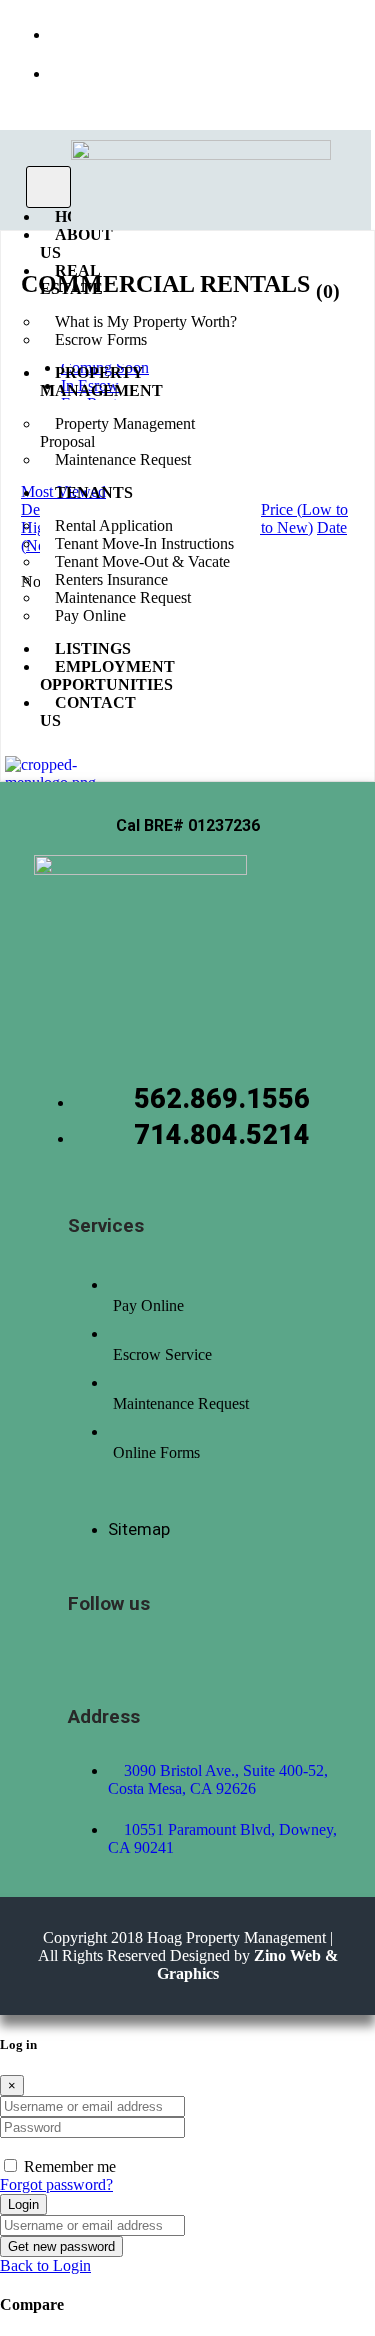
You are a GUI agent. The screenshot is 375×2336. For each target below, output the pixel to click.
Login (23, 2204)
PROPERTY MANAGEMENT (101, 381)
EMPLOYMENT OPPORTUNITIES (107, 675)
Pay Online (90, 615)
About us (76, 243)
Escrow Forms (101, 339)
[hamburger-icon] (48, 187)
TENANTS (94, 492)
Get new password (61, 2246)
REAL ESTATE (71, 279)
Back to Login (45, 2265)
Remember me (70, 2166)
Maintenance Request (123, 459)
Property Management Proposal (117, 432)
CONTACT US (88, 711)
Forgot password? (56, 2184)
